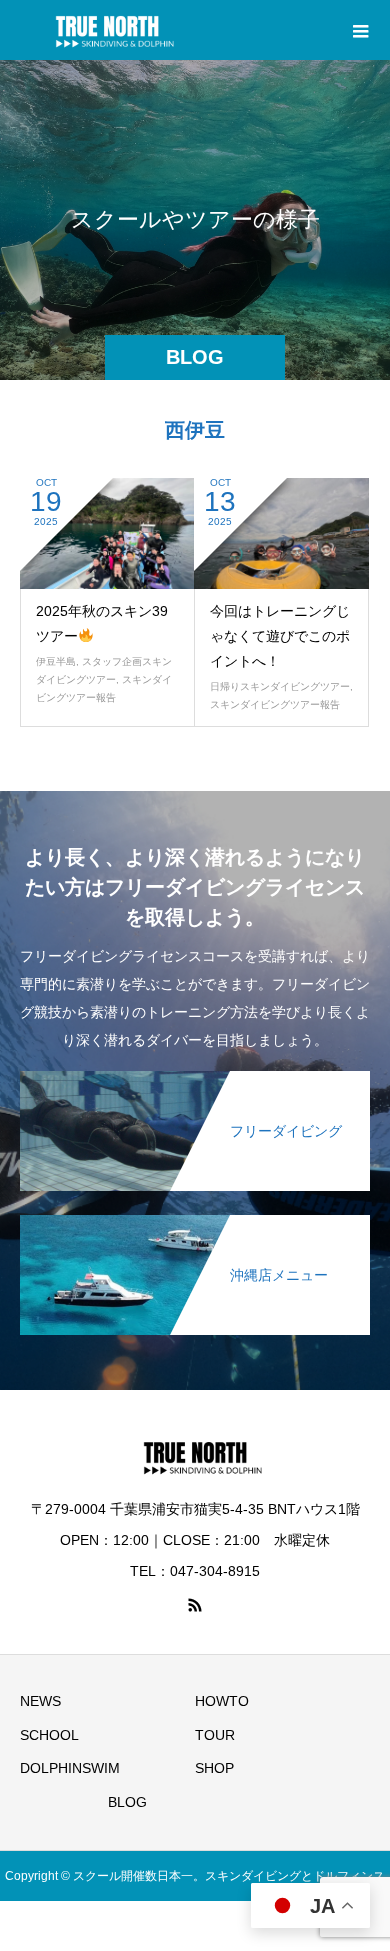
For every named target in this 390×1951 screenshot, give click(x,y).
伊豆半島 (56, 661)
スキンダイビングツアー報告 (275, 704)
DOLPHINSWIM (70, 1768)
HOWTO (222, 1701)
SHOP (214, 1768)
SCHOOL (49, 1735)
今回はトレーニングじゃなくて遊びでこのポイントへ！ (280, 636)
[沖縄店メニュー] (195, 1222)
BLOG (127, 1802)
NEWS (40, 1701)
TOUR (215, 1735)
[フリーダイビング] (195, 1078)
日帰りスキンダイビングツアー (280, 686)
